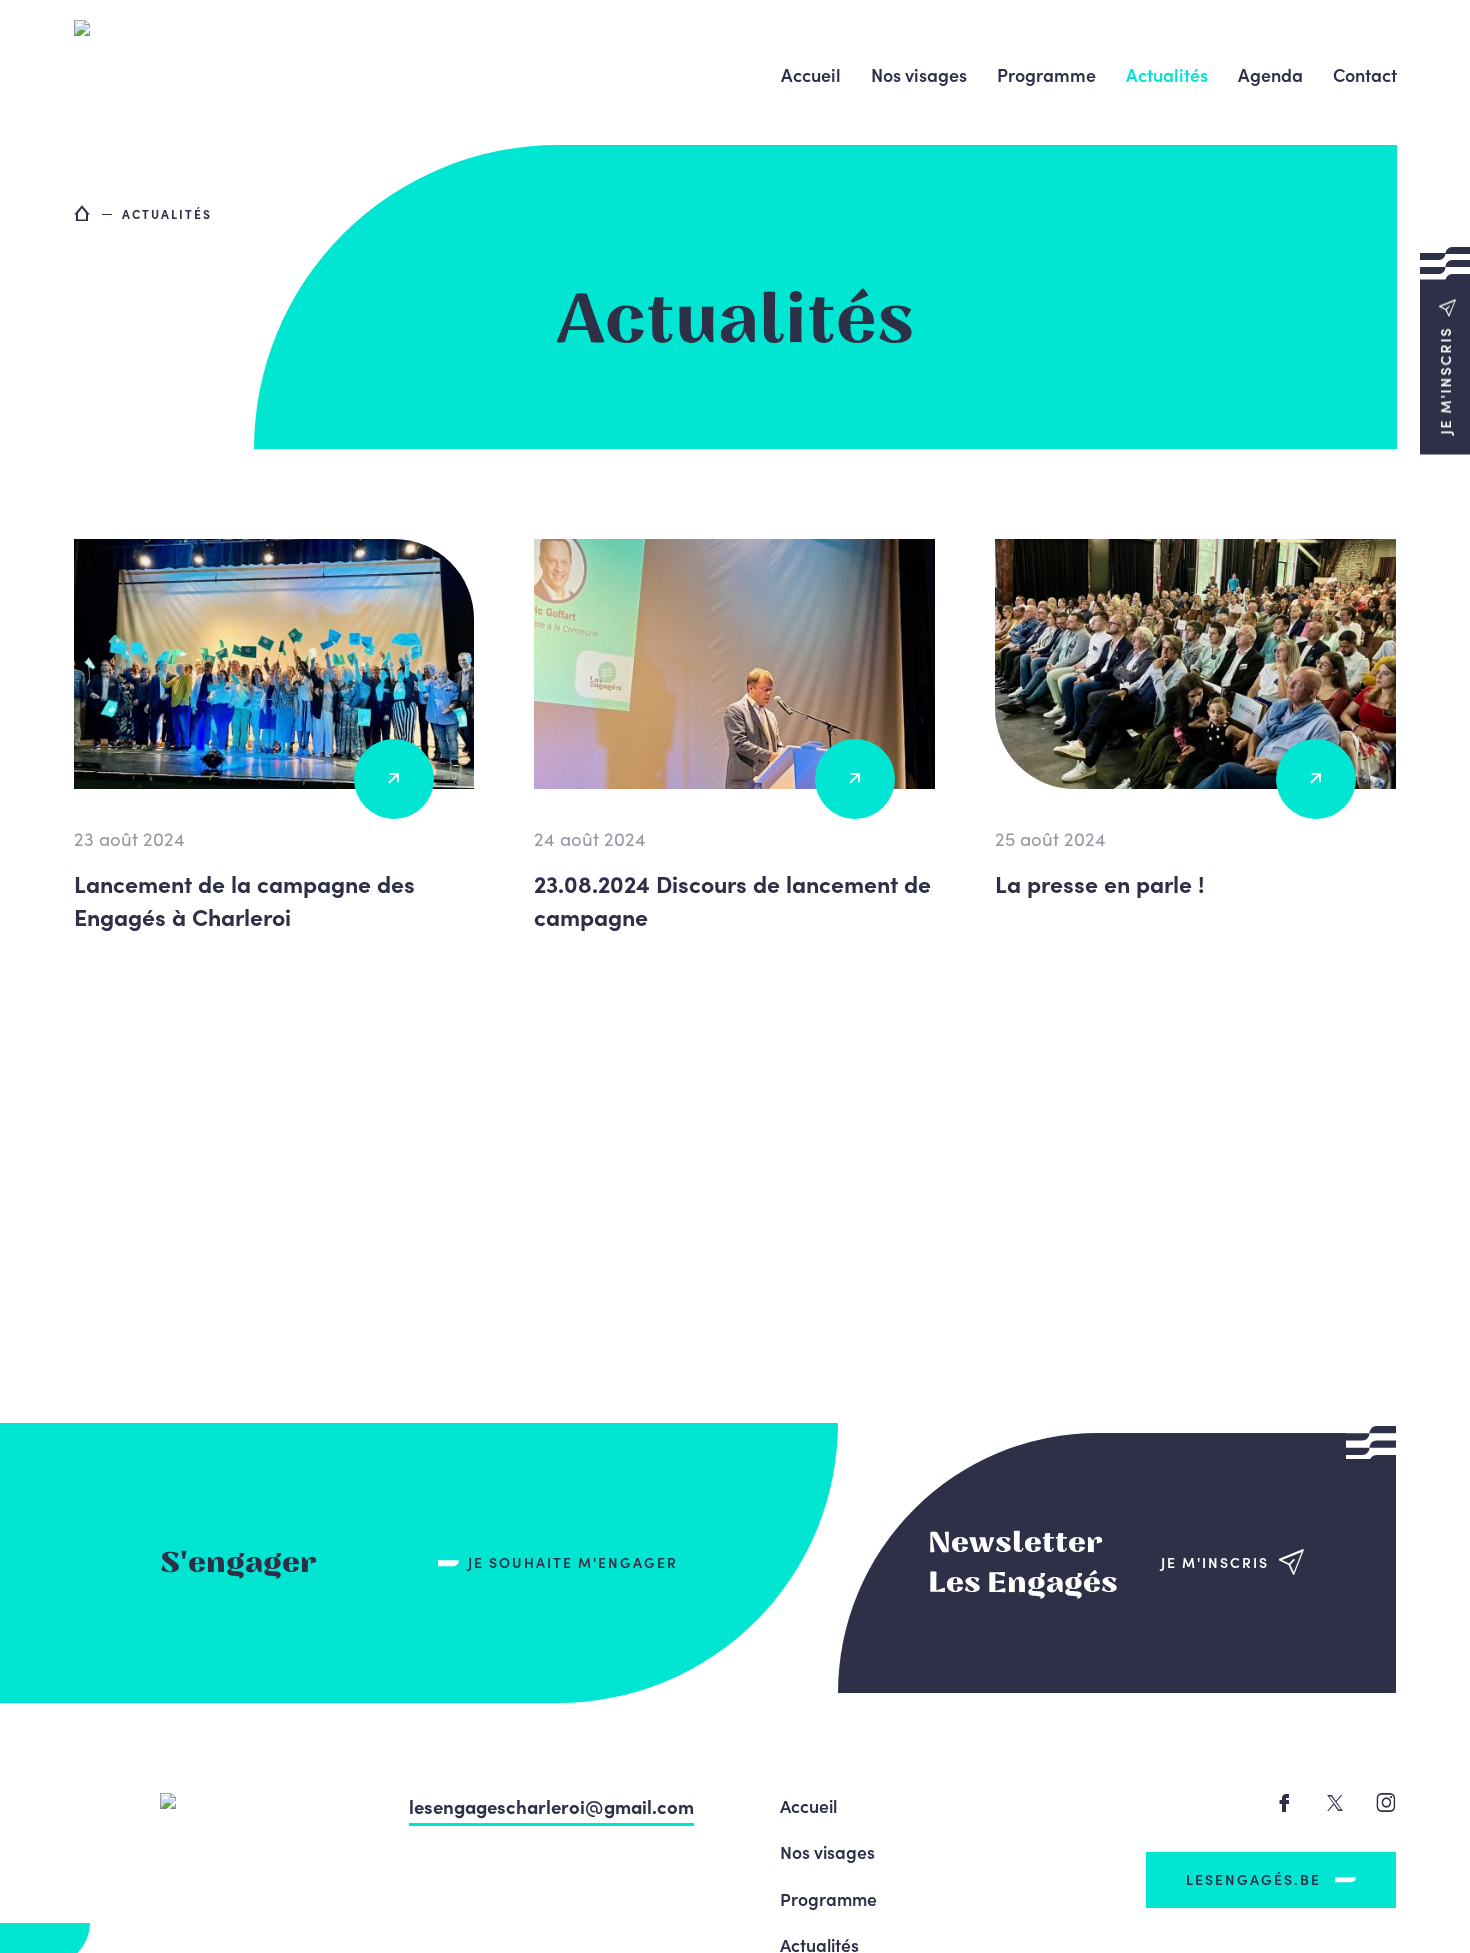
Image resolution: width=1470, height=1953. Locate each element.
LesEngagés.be (1253, 1879)
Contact (1365, 74)
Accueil (811, 74)
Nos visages (919, 74)
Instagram (1385, 1802)
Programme (1046, 74)
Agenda (1270, 74)
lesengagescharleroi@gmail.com (551, 1806)
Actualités (1167, 74)
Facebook (1283, 1803)
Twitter (1334, 1803)
